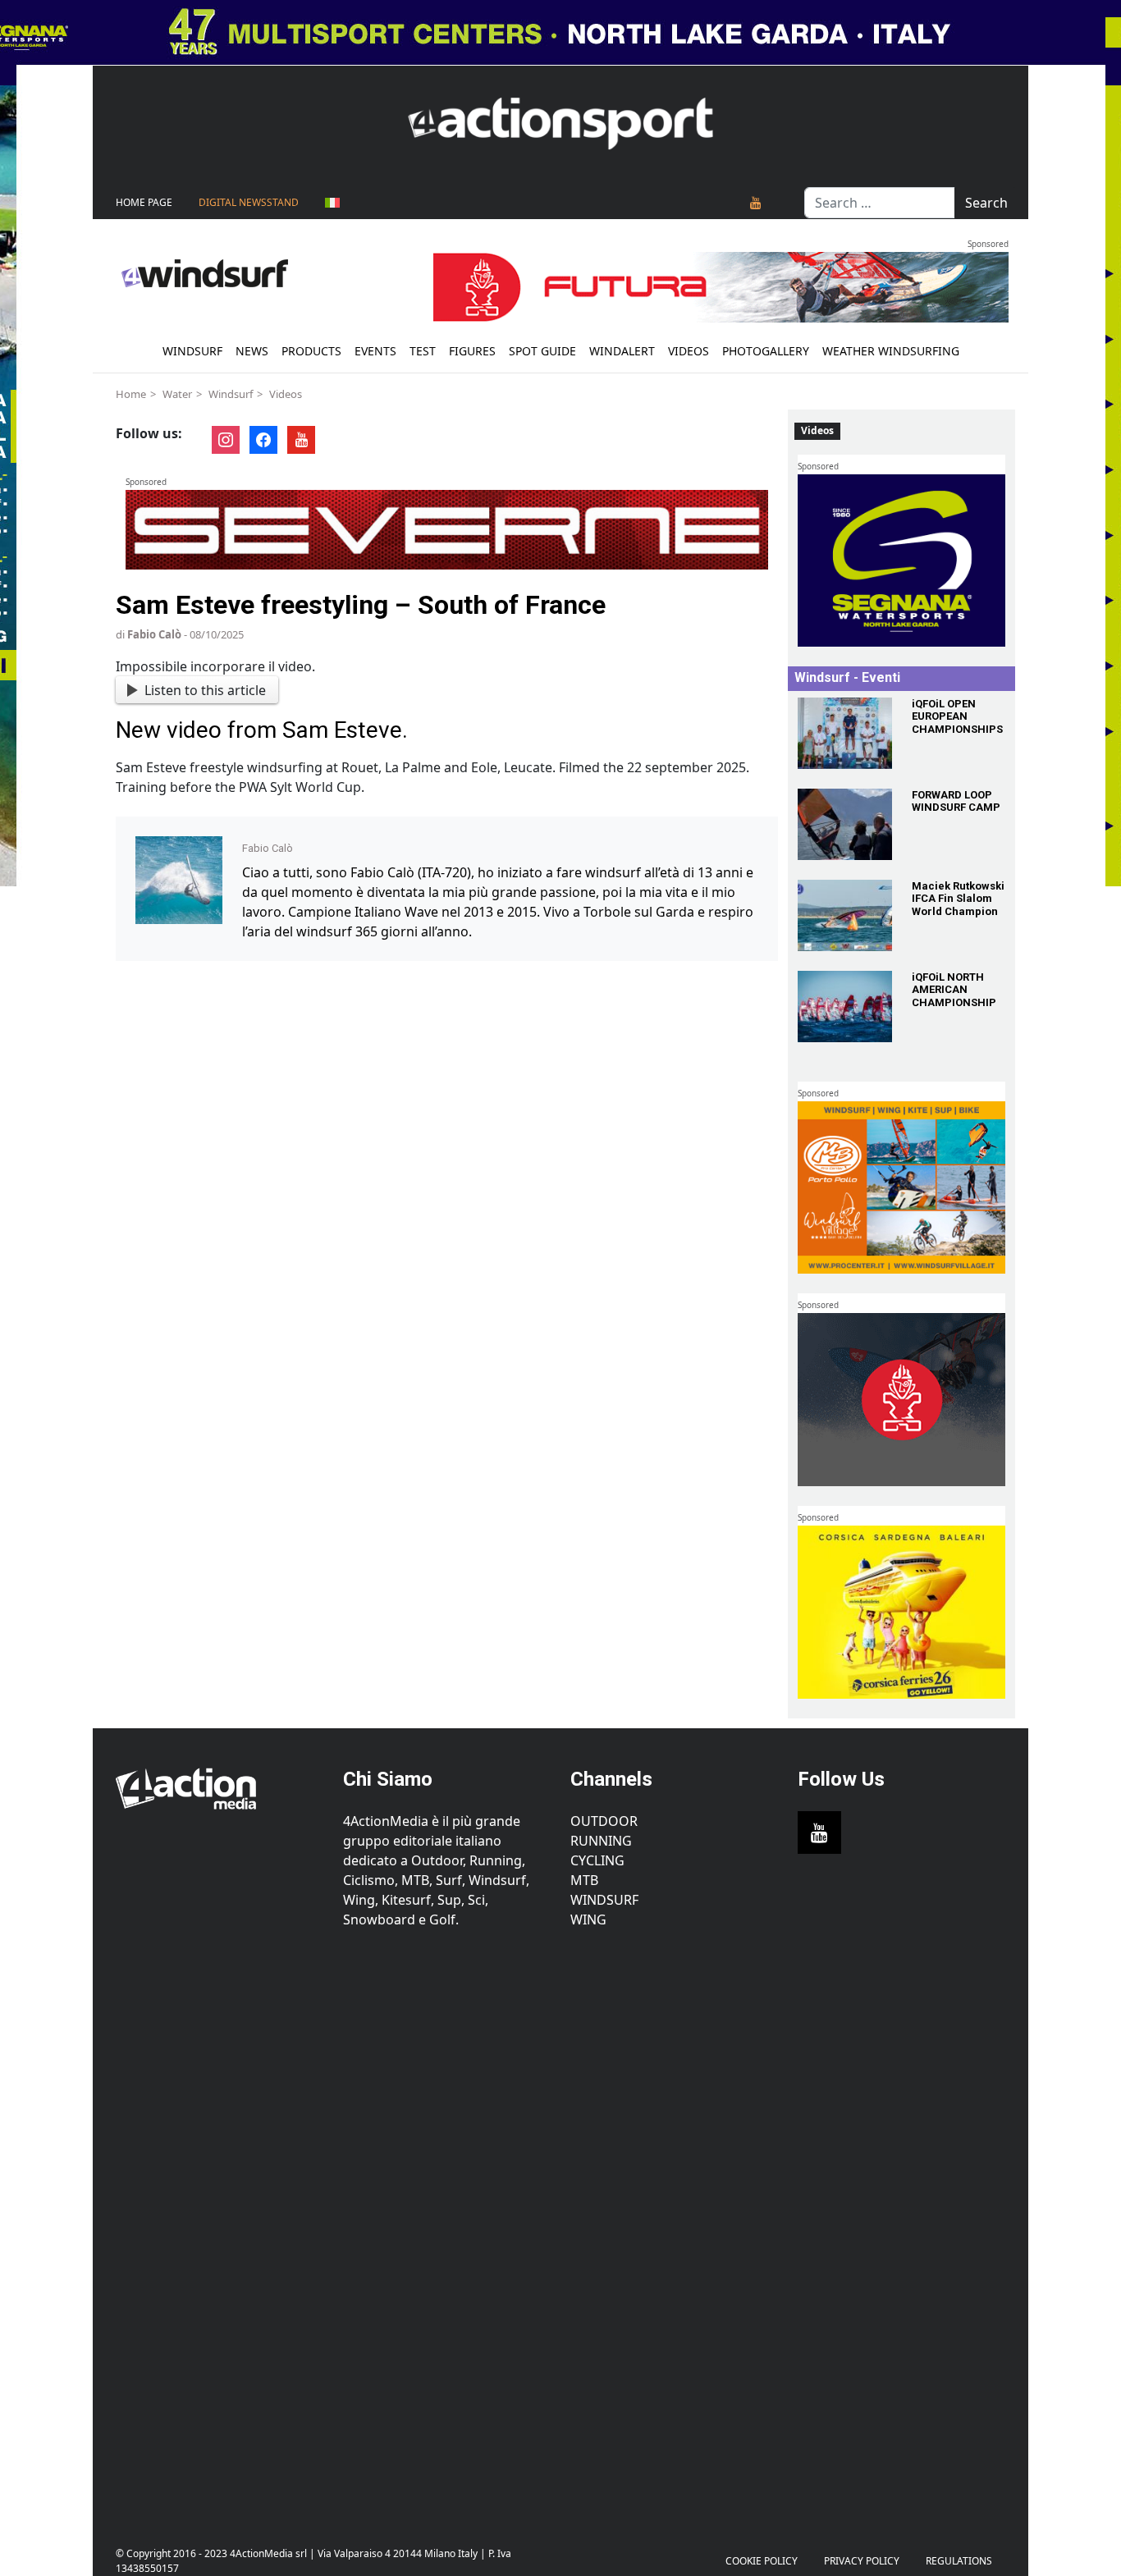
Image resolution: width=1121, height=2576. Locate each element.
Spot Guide (542, 351)
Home (131, 394)
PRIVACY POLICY (862, 2561)
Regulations (959, 2561)
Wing (588, 1919)
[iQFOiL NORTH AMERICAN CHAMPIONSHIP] (845, 1007)
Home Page (144, 202)
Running (601, 1841)
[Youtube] (756, 203)
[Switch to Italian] (332, 203)
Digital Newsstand (249, 202)
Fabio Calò (154, 634)
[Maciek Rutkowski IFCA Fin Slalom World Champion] (845, 915)
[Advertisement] (220, 2228)
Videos (689, 351)
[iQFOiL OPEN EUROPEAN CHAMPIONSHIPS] (845, 733)
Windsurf (192, 351)
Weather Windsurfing (891, 351)
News (252, 351)
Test (423, 351)
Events (375, 351)
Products (311, 351)
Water (177, 394)
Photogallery (766, 351)
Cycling (597, 1860)
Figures (472, 351)
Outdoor (604, 1821)
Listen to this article (205, 690)
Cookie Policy (762, 2561)
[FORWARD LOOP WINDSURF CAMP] (845, 824)
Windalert (622, 351)
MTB (584, 1880)
